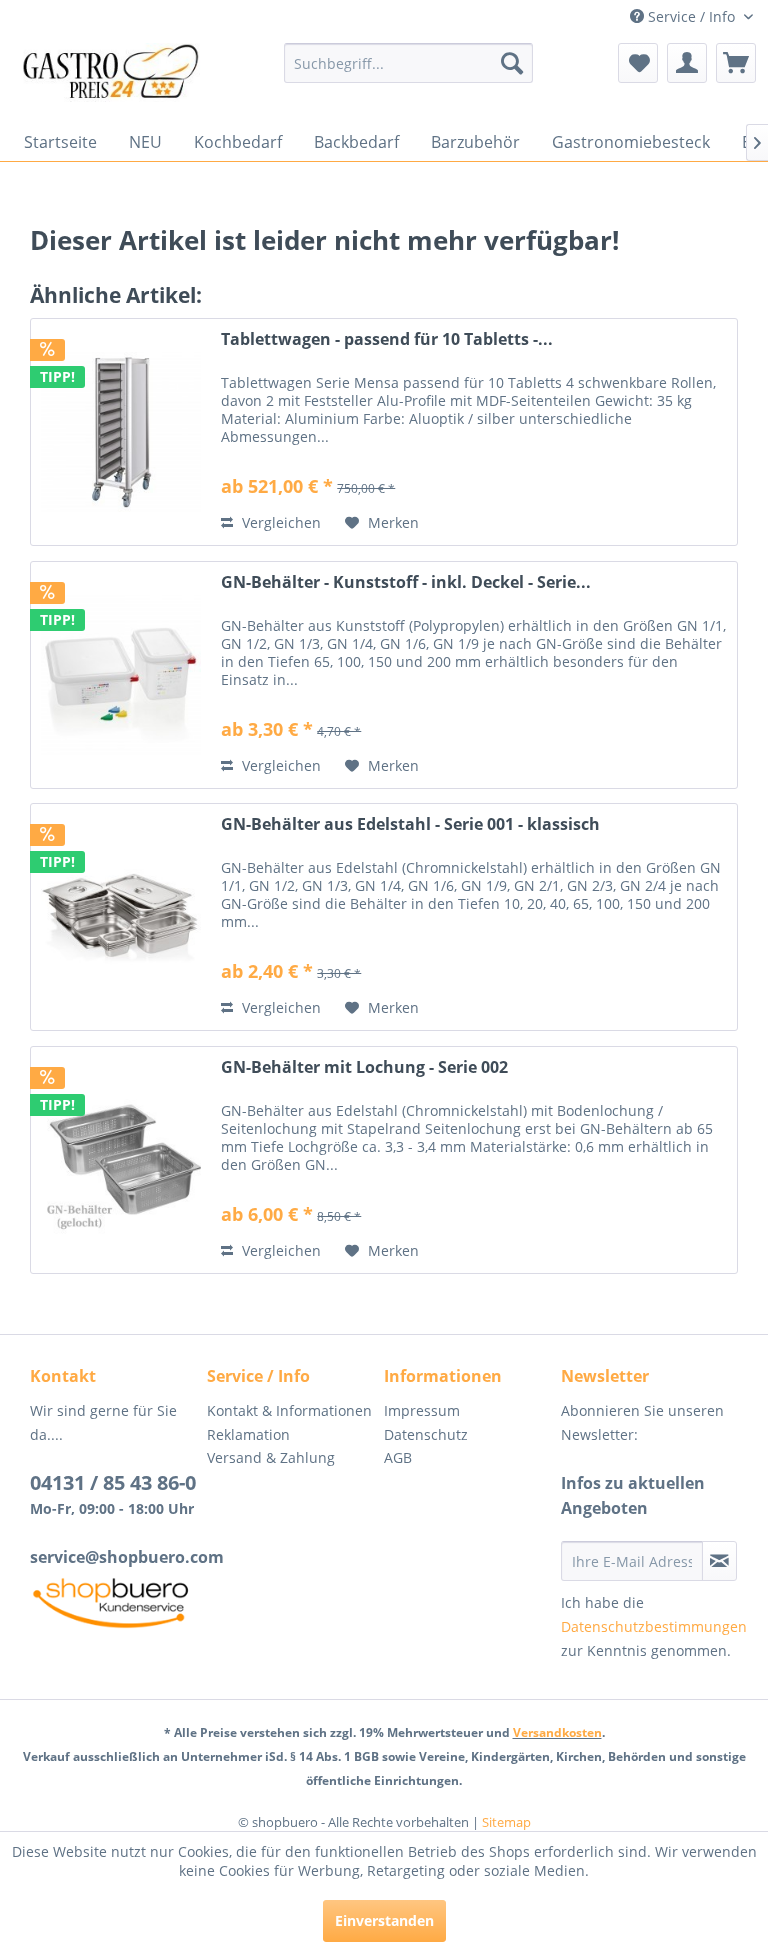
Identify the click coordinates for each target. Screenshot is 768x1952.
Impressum (422, 1410)
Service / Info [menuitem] (691, 16)
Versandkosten (557, 1732)
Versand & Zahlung (271, 1457)
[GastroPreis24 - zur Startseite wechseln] (116, 78)
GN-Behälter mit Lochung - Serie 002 (364, 1067)
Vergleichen (279, 522)
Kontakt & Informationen (289, 1410)
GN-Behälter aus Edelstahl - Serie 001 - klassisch (410, 824)
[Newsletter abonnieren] (719, 1561)
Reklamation (248, 1434)
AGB (398, 1457)
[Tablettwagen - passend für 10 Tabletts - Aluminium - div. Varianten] (121, 432)
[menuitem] (409, 63)
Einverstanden (384, 1920)
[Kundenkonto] (687, 63)
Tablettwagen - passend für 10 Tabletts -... (387, 339)
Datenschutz (426, 1434)
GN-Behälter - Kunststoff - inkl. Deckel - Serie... (406, 582)
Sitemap (506, 1822)
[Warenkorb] (736, 63)
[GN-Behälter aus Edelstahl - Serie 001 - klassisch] (121, 917)
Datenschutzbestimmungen (654, 1626)
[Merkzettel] (638, 63)
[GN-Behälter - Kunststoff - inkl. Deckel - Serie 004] (121, 675)
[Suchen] (512, 63)
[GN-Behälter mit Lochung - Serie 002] (121, 1160)
